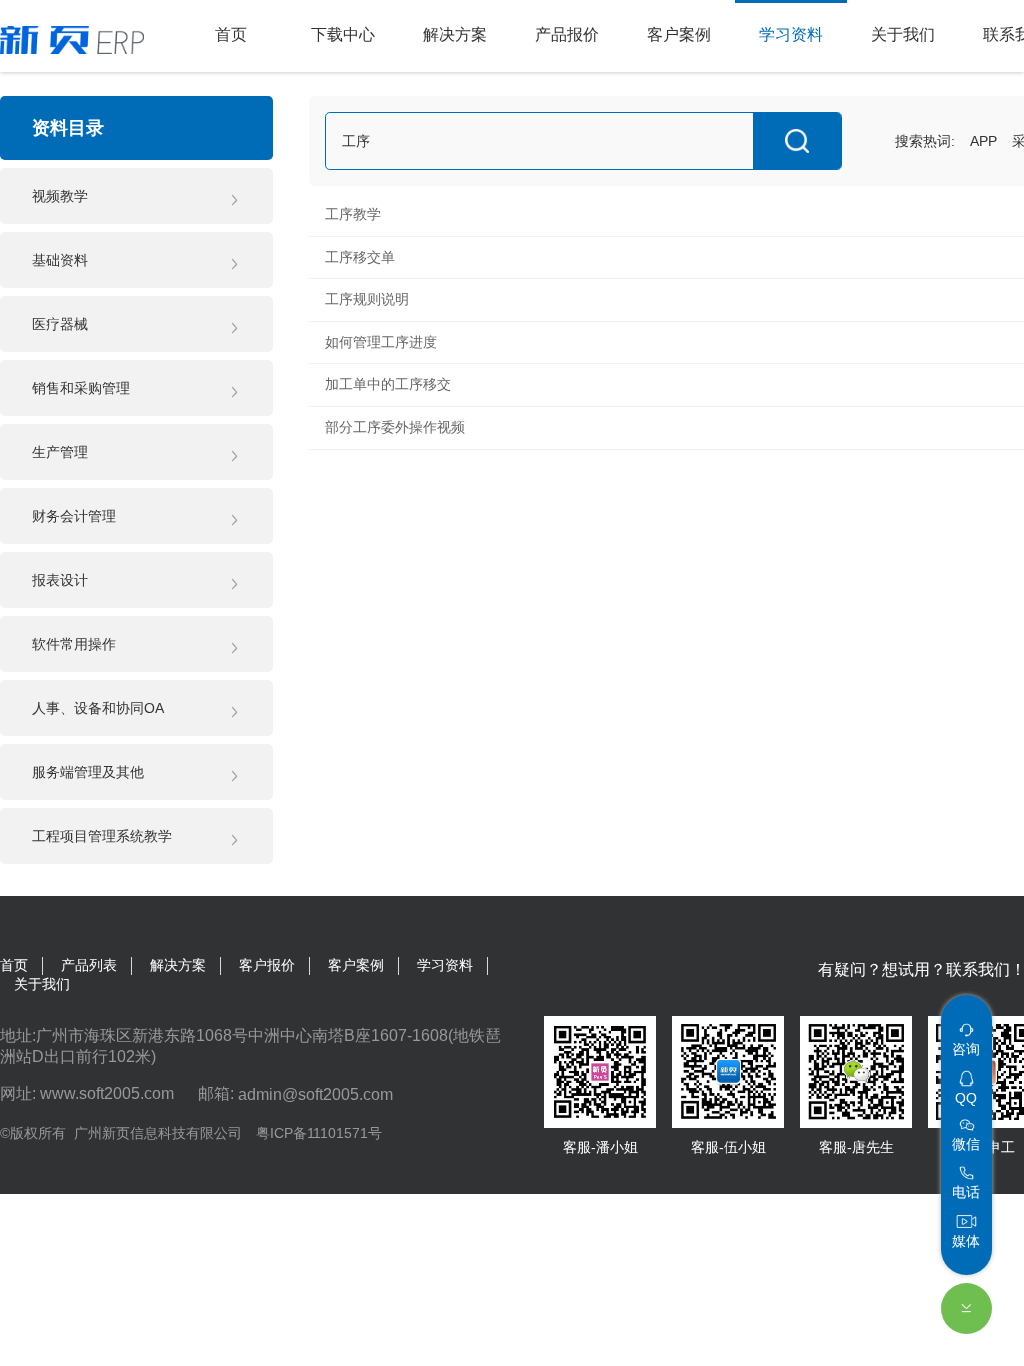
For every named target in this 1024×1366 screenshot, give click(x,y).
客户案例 (356, 965)
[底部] (966, 1308)
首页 (14, 965)
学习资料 (445, 965)
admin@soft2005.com (315, 1093)
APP (983, 141)
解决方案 (178, 965)
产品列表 (89, 965)
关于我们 (42, 984)
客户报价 (267, 965)
